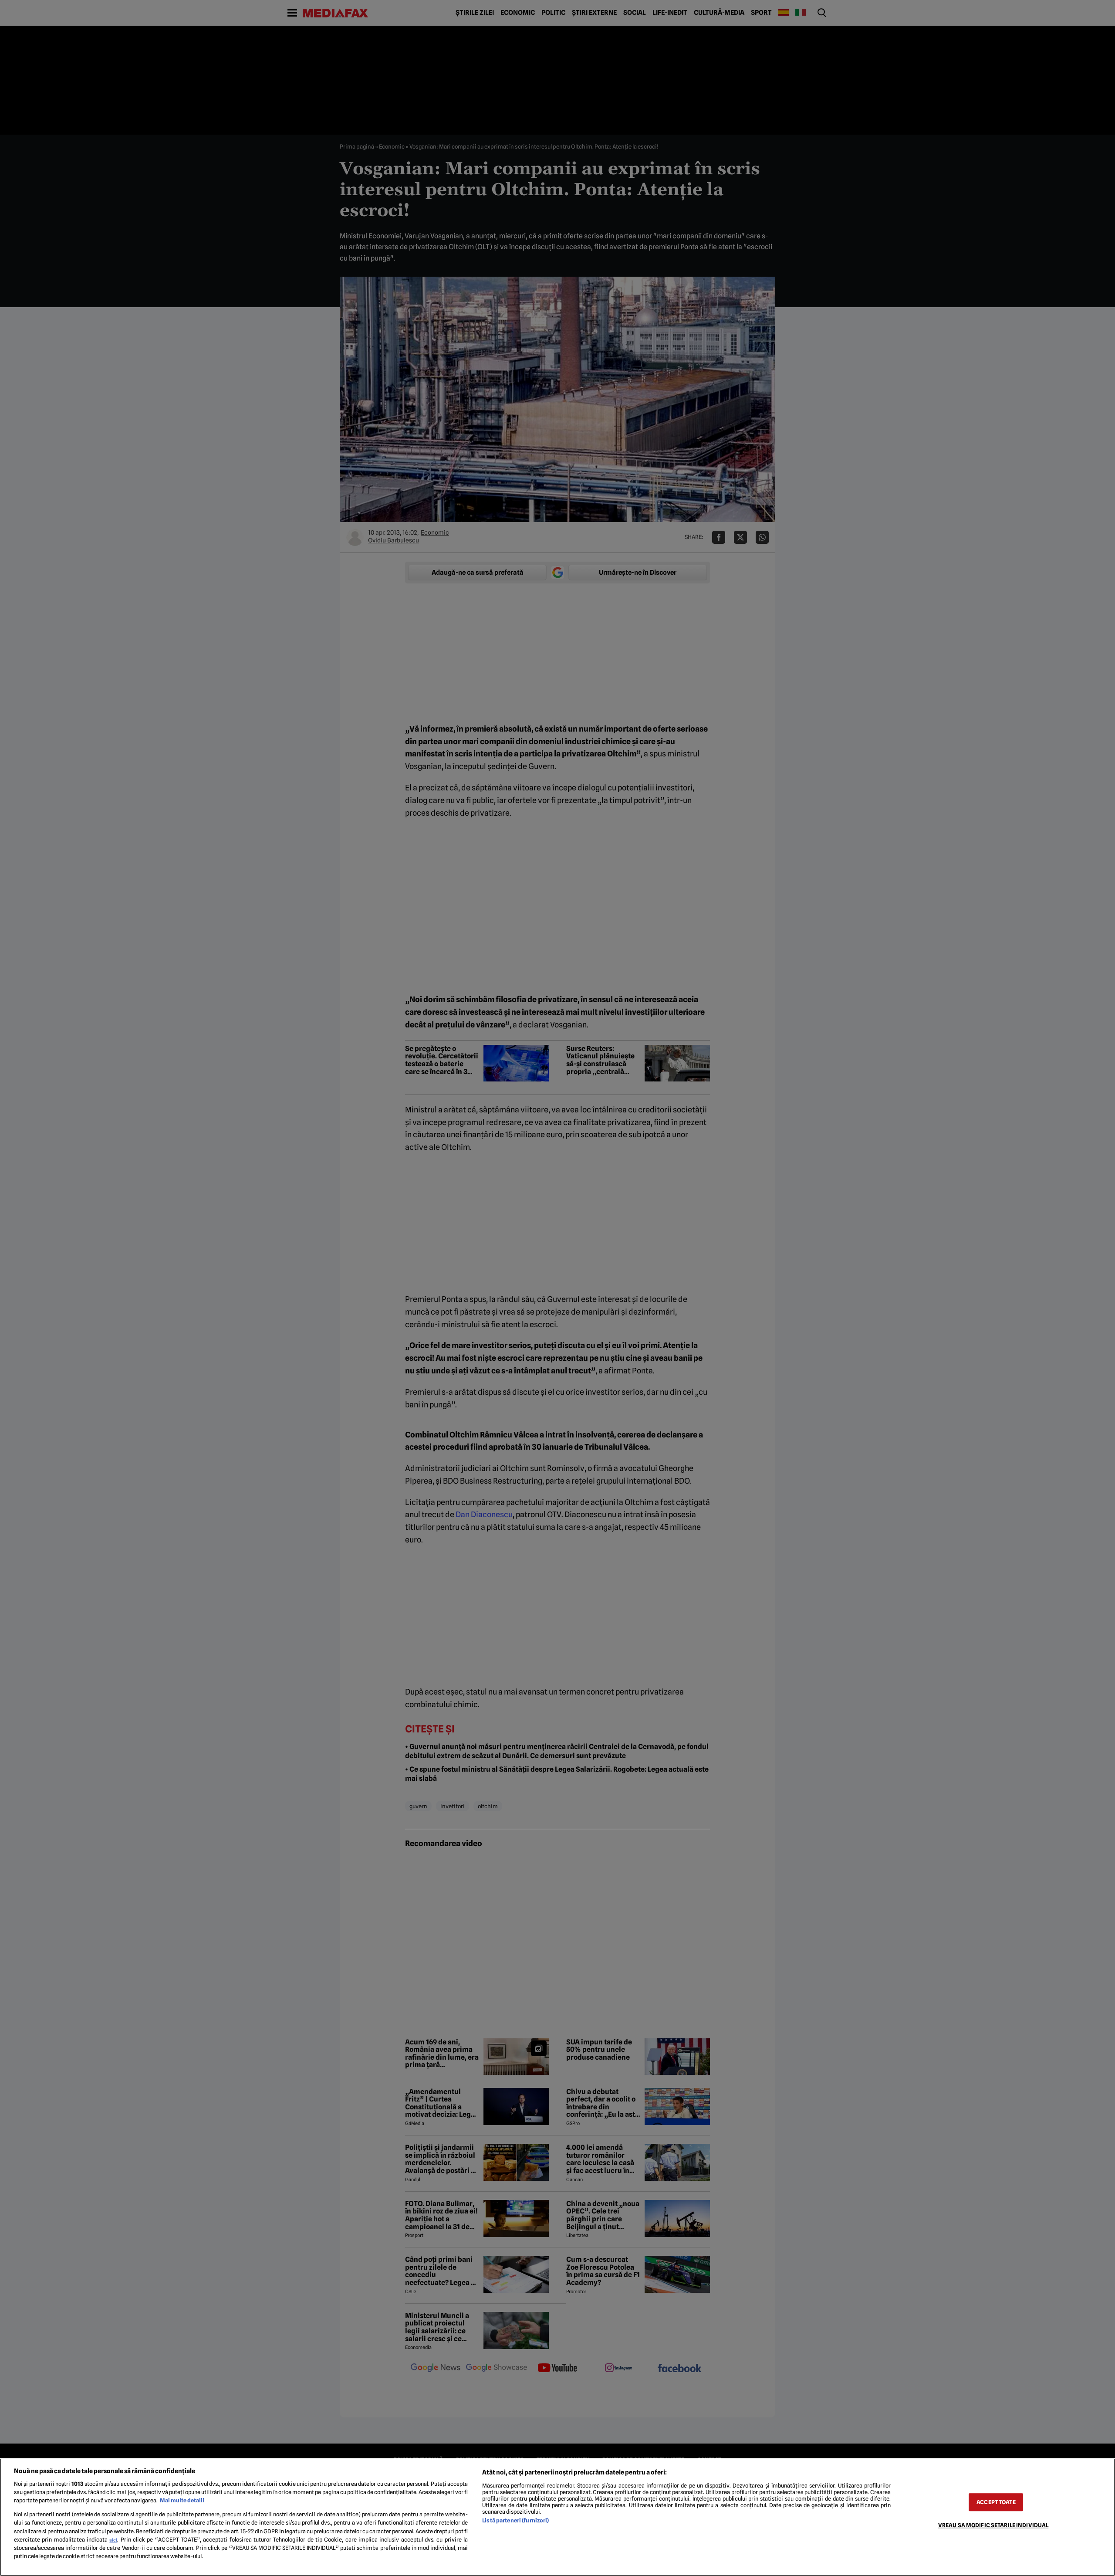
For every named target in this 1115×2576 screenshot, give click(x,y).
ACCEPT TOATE (996, 2502)
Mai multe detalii (182, 2500)
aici (113, 2540)
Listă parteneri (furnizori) (515, 2520)
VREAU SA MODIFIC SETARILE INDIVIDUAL (993, 2525)
